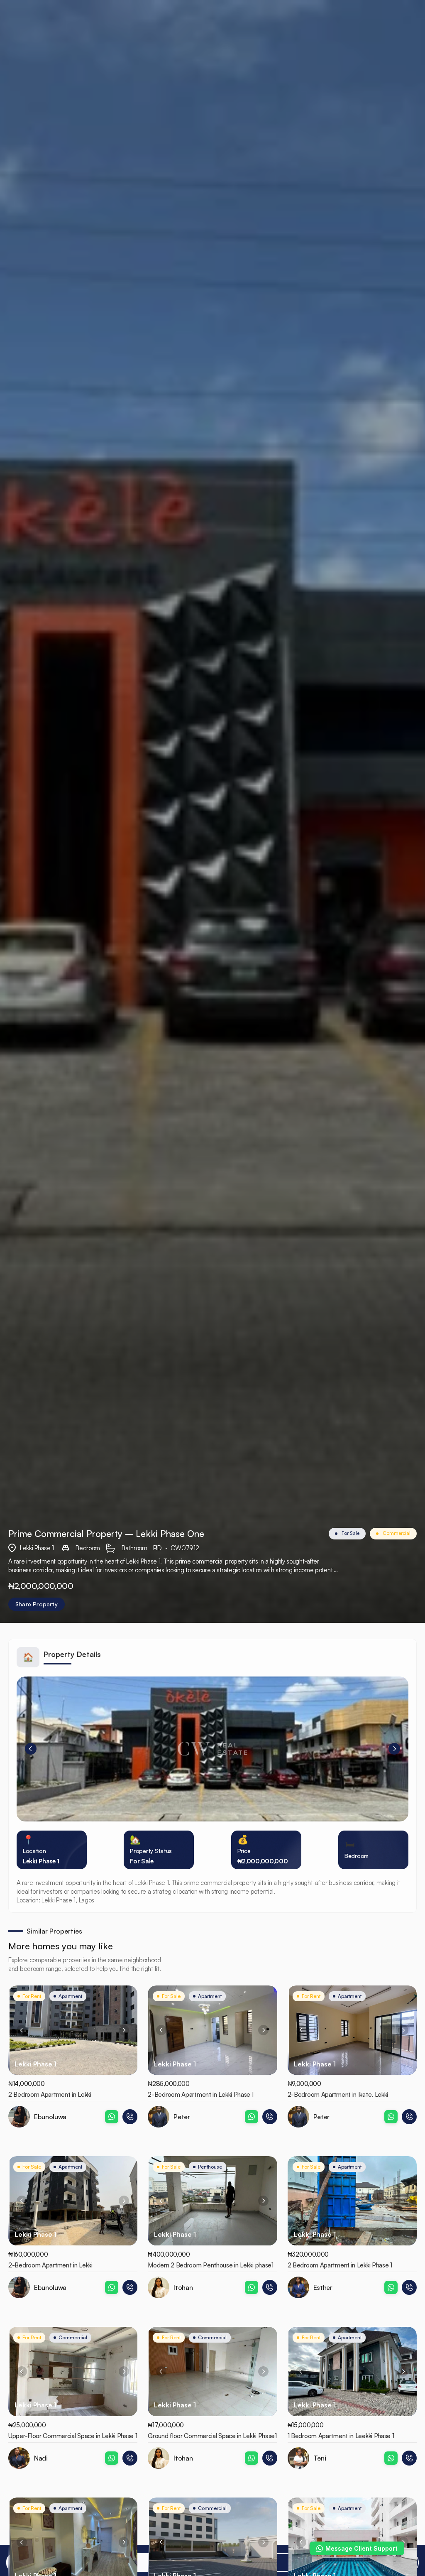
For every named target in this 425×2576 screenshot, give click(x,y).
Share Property (37, 1604)
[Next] (394, 1749)
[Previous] (31, 1749)
